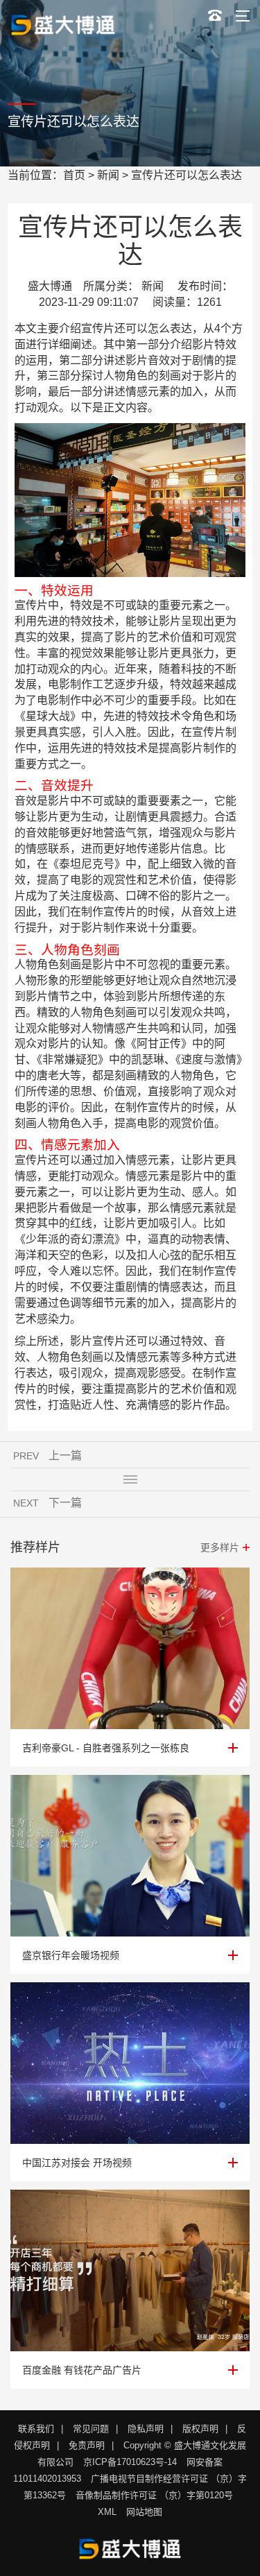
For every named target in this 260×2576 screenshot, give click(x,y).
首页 (74, 175)
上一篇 (65, 1456)
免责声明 (87, 2445)
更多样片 (220, 1547)
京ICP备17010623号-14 (130, 2462)
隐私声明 (146, 2429)
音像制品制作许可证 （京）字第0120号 (154, 2495)
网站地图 (144, 2512)
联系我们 (36, 2429)
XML (107, 2512)
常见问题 (91, 2429)
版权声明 (200, 2429)
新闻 (108, 175)
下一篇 (65, 1503)
